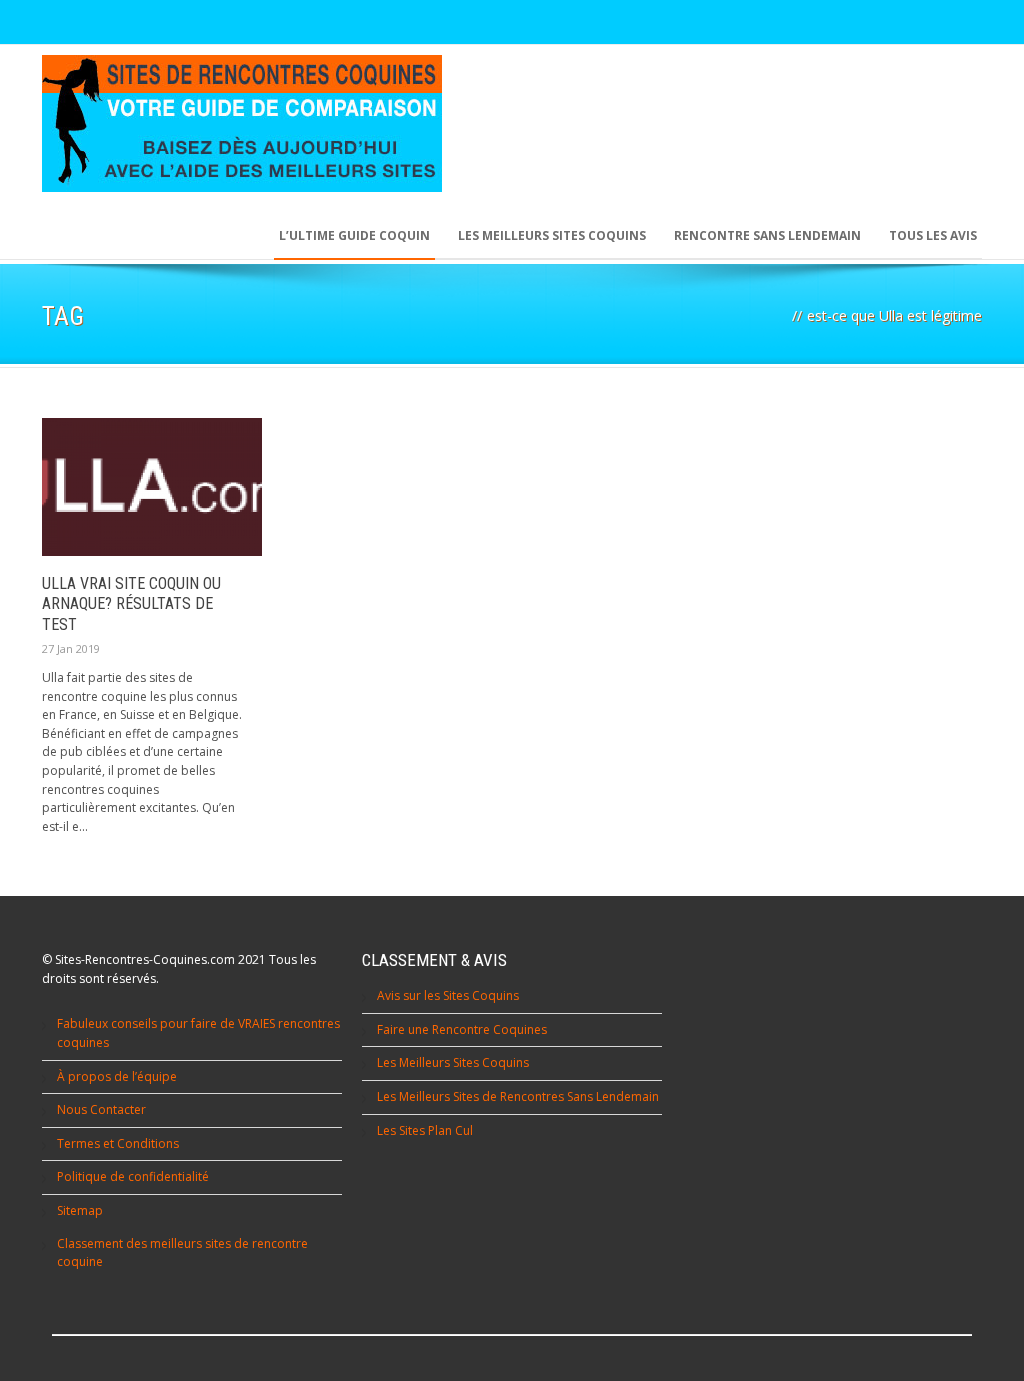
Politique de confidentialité (133, 1176)
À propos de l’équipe (117, 1076)
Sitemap (80, 1210)
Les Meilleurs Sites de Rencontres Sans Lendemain (518, 1096)
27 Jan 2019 (71, 648)
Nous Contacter (101, 1109)
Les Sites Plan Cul (425, 1130)
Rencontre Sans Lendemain (767, 235)
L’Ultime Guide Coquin (354, 235)
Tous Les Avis (933, 235)
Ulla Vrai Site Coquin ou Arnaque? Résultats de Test (131, 604)
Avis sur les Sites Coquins (448, 995)
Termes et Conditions (118, 1143)
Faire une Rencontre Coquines (462, 1029)
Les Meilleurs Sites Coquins (453, 1062)
